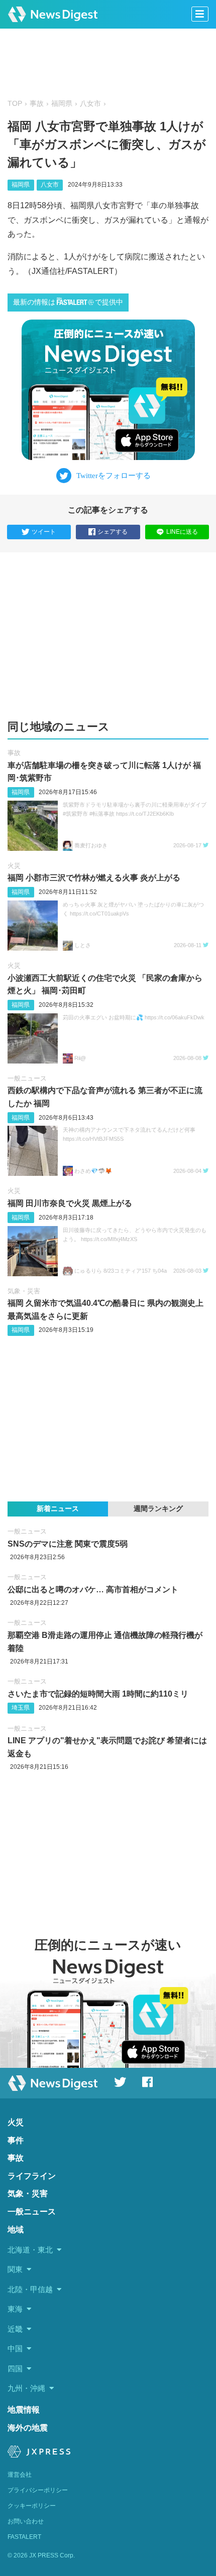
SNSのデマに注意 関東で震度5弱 (68, 1544)
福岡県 (62, 104)
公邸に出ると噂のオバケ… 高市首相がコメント (93, 1589)
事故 (37, 104)
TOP (15, 104)
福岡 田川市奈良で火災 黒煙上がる (70, 1203)
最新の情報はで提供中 (68, 302)
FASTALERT (24, 2537)
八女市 (90, 104)
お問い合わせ (26, 2521)
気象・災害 (24, 1291)
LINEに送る (182, 532)
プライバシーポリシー (38, 2490)
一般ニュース (27, 1078)
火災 (14, 866)
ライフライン (32, 2176)
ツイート (44, 532)
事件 (16, 2140)
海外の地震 (28, 2428)
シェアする (113, 532)
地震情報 (24, 2410)
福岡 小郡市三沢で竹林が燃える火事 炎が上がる (94, 878)
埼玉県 (21, 1708)
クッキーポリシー (32, 2506)
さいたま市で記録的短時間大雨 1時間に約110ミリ (98, 1694)
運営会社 (20, 2475)
